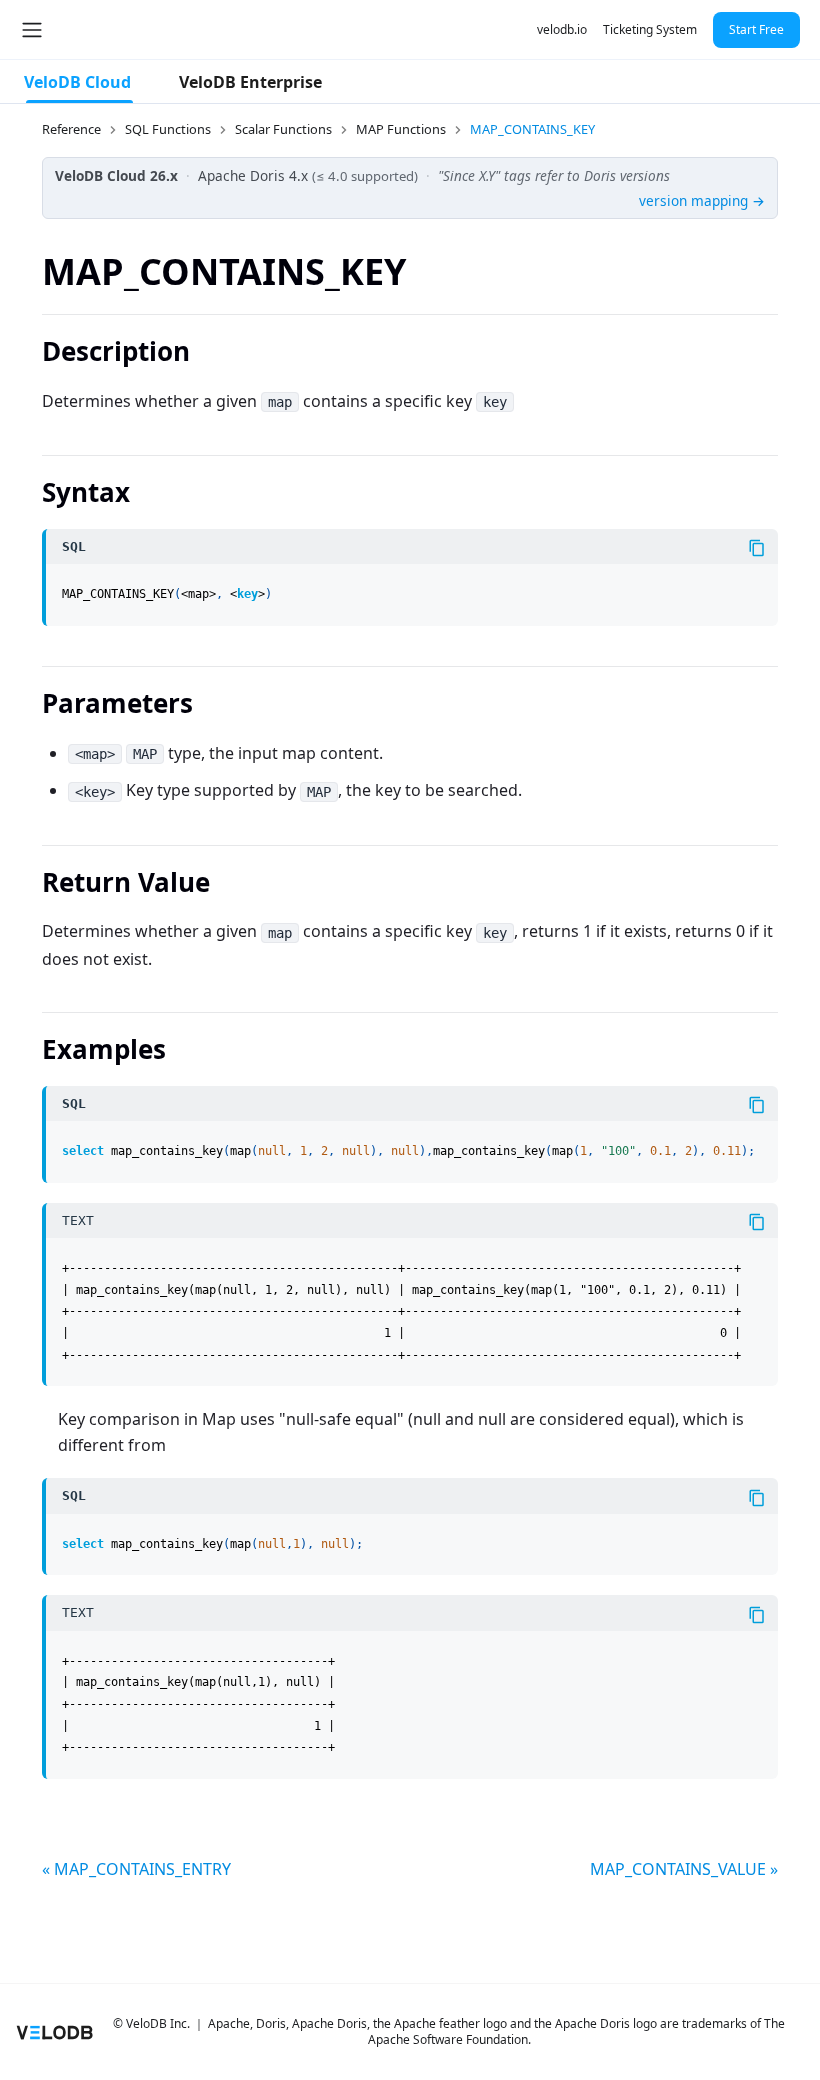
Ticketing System (650, 29)
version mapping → (702, 200)
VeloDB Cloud (77, 82)
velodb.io (562, 29)
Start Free (756, 29)
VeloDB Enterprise (250, 82)
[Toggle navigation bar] (32, 30)
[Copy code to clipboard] (757, 548)
